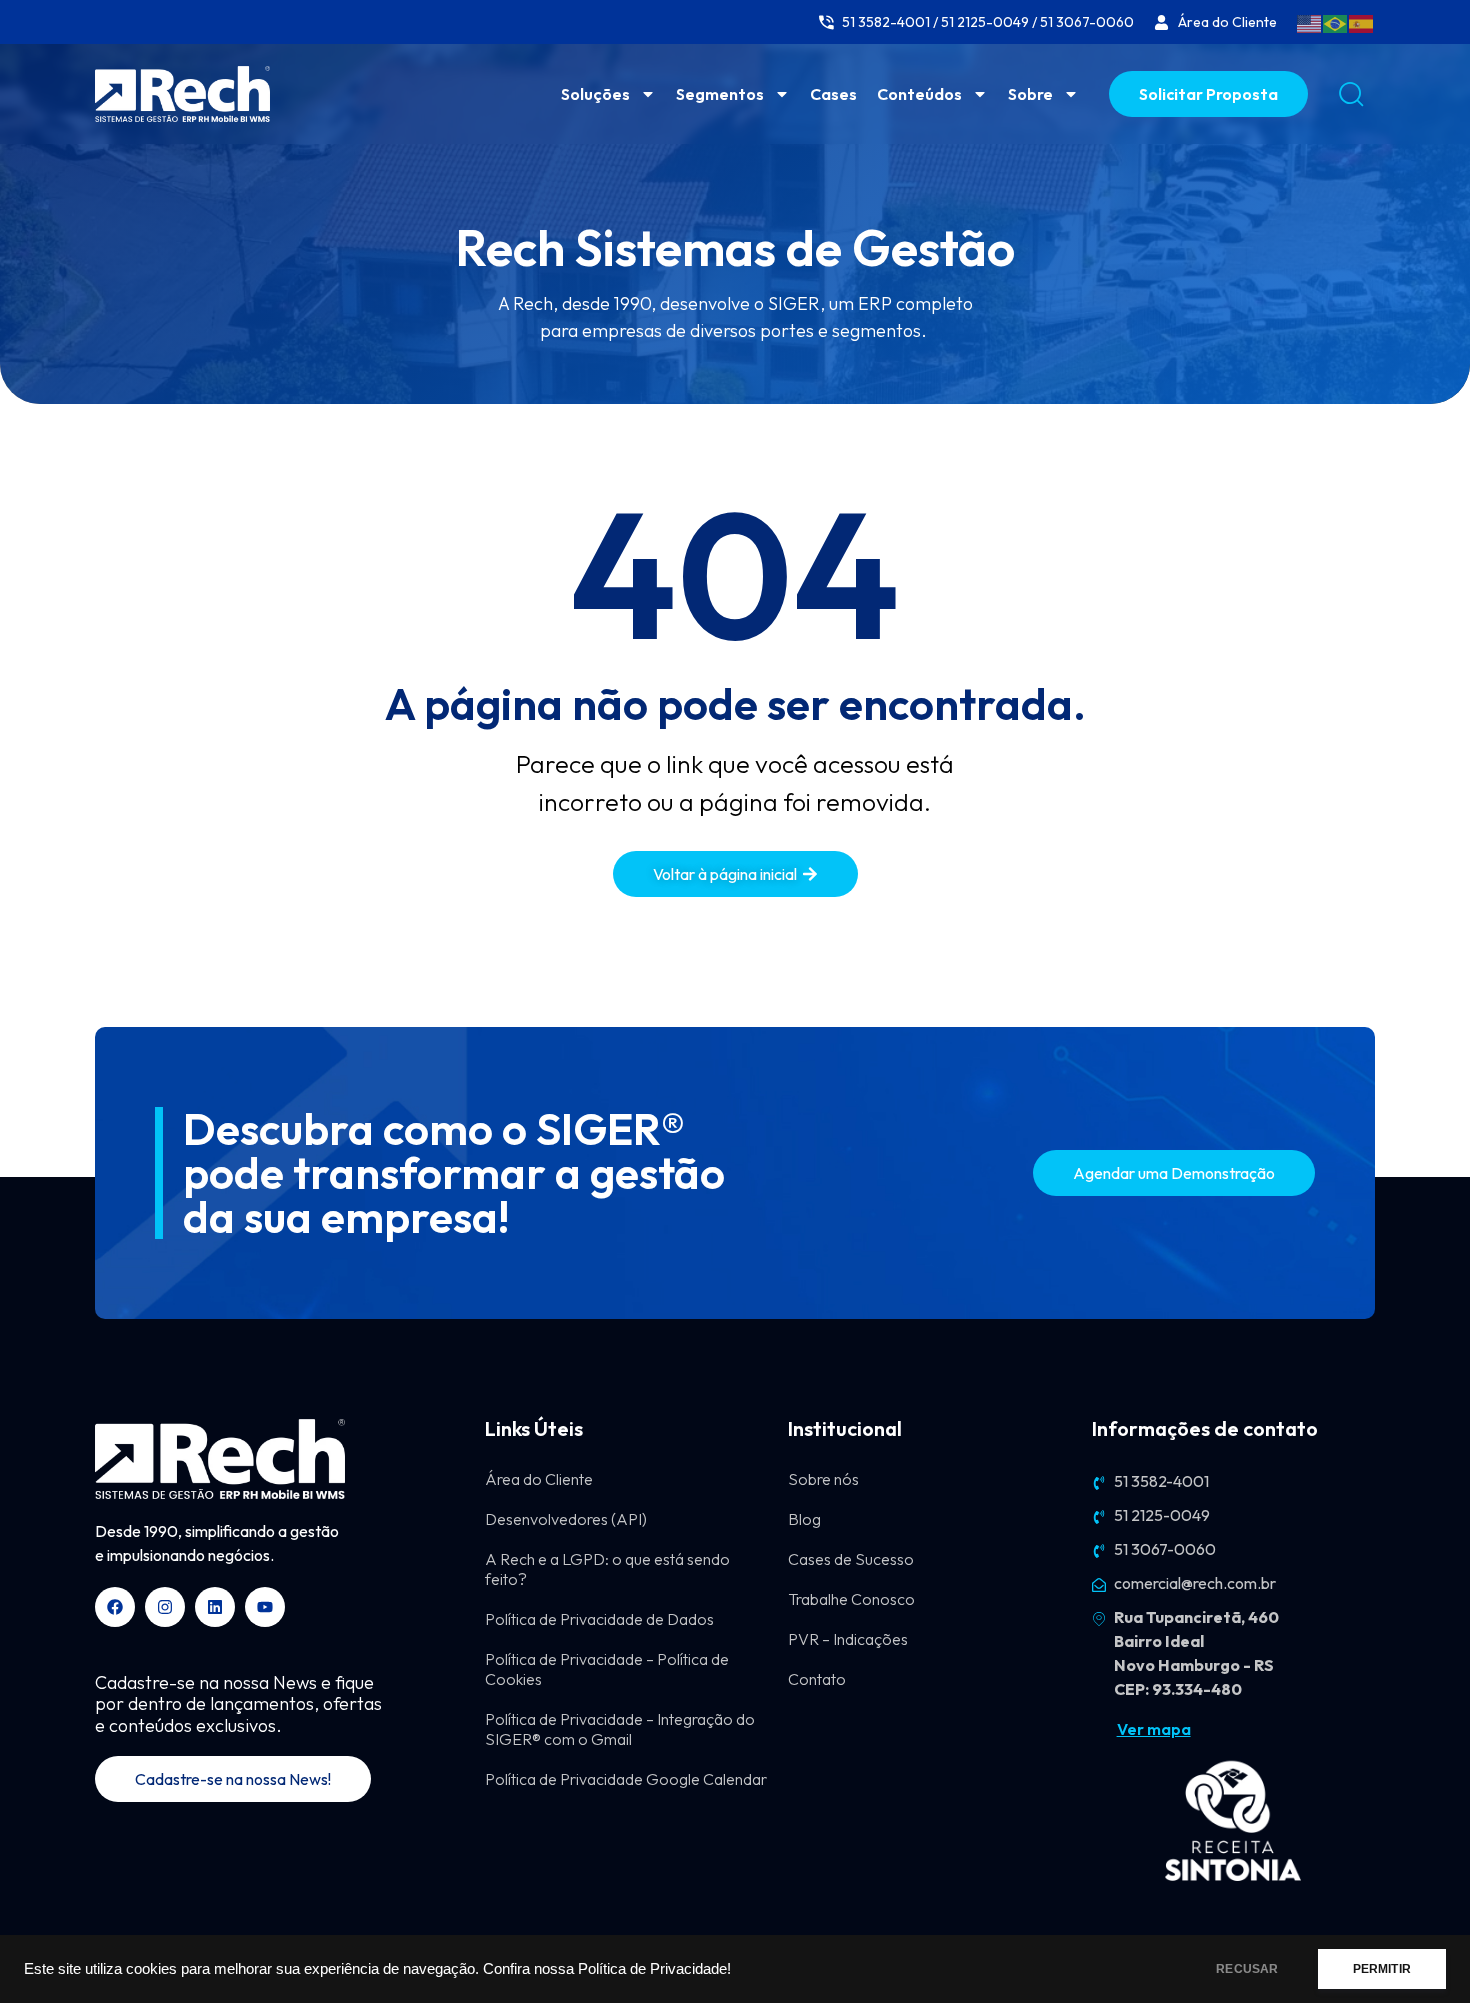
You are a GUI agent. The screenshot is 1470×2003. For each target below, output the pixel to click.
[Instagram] (165, 1607)
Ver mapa (1154, 1729)
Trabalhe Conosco (851, 1599)
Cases (833, 94)
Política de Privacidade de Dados (599, 1619)
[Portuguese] (1336, 22)
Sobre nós (823, 1479)
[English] (1310, 22)
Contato (817, 1679)
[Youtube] (265, 1607)
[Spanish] (1362, 22)
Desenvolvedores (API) (566, 1519)
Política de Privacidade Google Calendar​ (626, 1779)
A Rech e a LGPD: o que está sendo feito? (607, 1569)
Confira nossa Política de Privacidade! (607, 1969)
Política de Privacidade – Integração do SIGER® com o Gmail (620, 1729)
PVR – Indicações (848, 1639)
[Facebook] (115, 1607)
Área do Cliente (539, 1479)
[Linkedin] (215, 1607)
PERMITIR (1382, 1969)
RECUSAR (1247, 1969)
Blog (804, 1519)
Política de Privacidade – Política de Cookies (607, 1669)
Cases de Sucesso (851, 1559)
